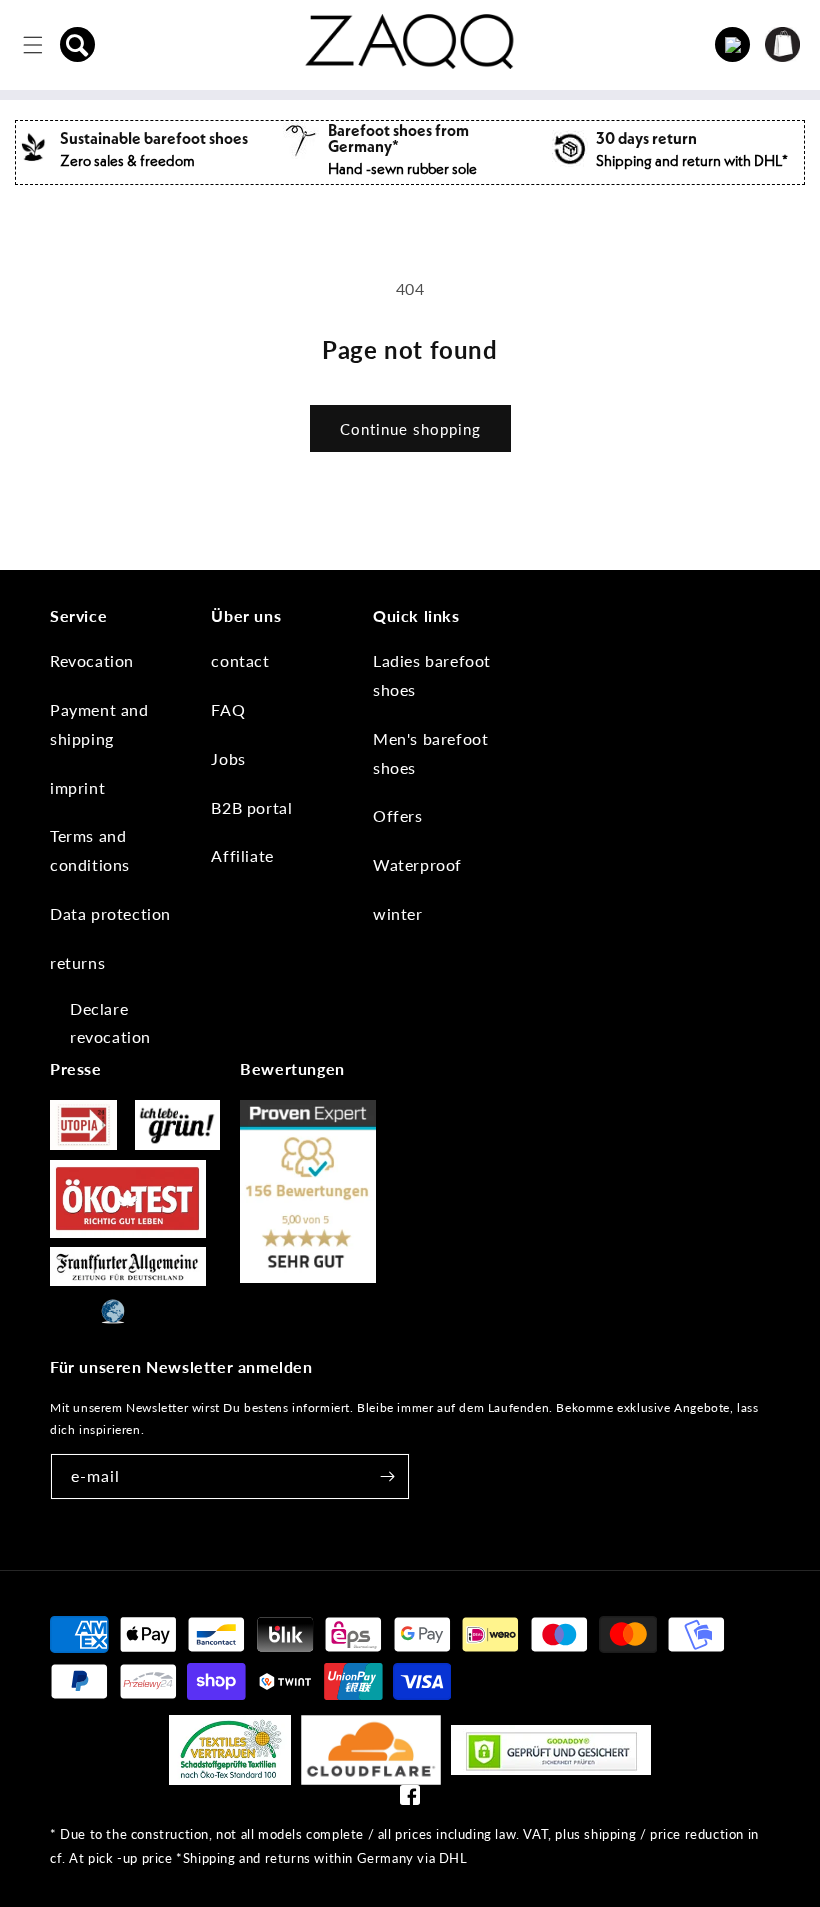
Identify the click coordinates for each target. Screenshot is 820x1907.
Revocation (92, 660)
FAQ (228, 709)
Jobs (228, 758)
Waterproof (417, 864)
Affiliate (242, 855)
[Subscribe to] (387, 1476)
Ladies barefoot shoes (432, 675)
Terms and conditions (90, 850)
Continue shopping (410, 429)
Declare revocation (110, 1023)
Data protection (110, 913)
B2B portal (251, 807)
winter (398, 913)
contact (240, 660)
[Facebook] (410, 1799)
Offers (398, 815)
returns (77, 962)
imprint (77, 787)
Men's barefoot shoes (430, 753)
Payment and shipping (99, 724)
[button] (78, 45)
